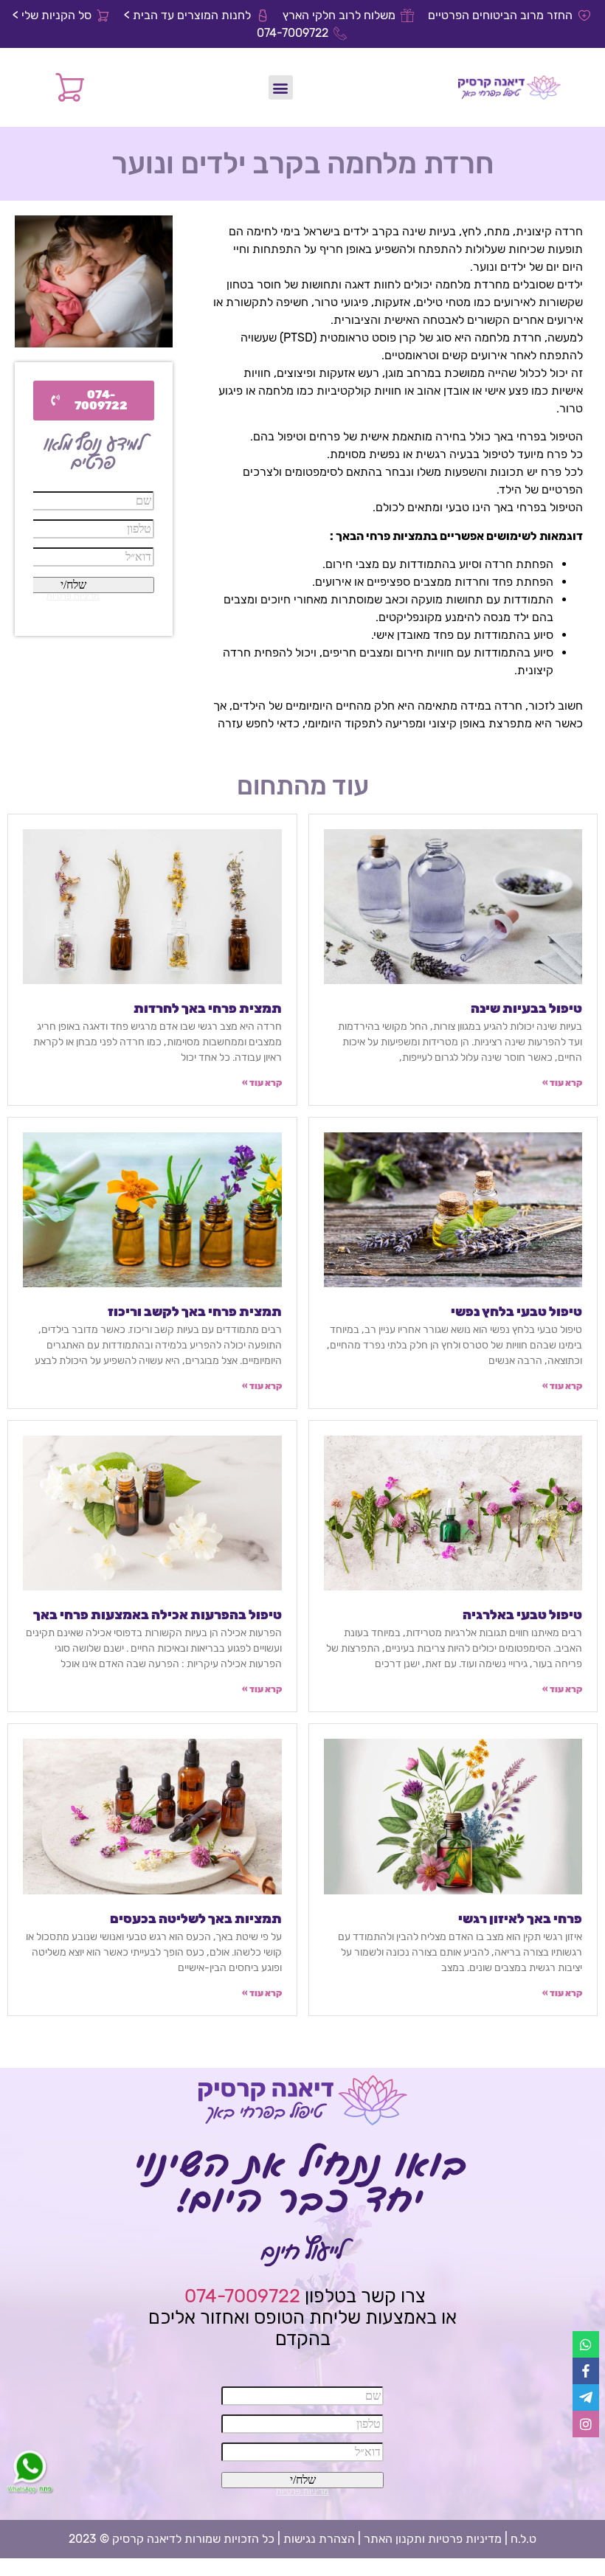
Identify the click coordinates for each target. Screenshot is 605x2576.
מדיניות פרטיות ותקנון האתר (433, 2539)
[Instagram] (586, 2424)
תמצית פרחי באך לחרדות (208, 1008)
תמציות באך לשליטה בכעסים (196, 1919)
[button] (281, 87)
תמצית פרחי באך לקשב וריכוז (195, 1312)
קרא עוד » (562, 1083)
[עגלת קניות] (70, 87)
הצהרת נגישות (319, 2539)
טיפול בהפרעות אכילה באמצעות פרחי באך (158, 1615)
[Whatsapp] (586, 2344)
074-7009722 (242, 2296)
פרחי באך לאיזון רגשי (520, 1919)
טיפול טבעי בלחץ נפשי (516, 1312)
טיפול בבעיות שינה (526, 1008)
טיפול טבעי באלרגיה (522, 1615)
